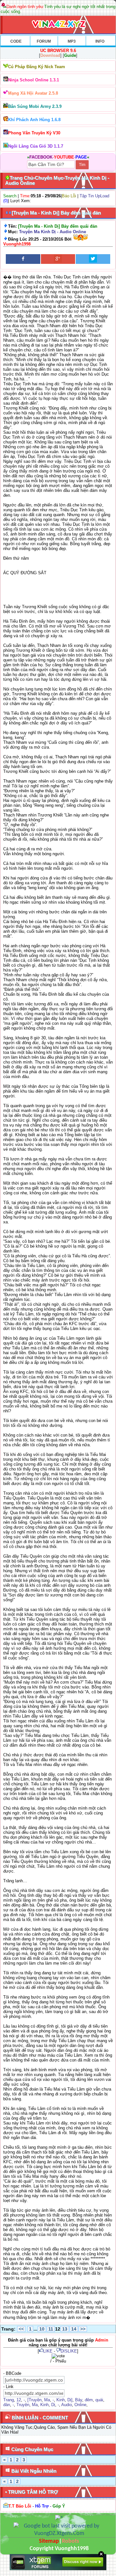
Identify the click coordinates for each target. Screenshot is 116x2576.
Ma (47, 2400)
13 (65, 2329)
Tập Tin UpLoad (94, 196)
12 (19, 2400)
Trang (9, 2400)
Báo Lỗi (69, 196)
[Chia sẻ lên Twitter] (93, 259)
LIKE (48, 2351)
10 (42, 2329)
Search (10, 196)
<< (21, 2329)
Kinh (61, 2400)
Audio (67, 2405)
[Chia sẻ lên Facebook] (23, 259)
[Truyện (34, 2400)
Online (80, 2405)
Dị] (70, 2400)
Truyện (23, 2405)
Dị (53, 2405)
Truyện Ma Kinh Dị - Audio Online (53, 232)
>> (83, 2329)
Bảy (79, 2400)
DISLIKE (69, 2351)
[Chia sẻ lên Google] (58, 259)
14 (74, 2329)
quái (99, 2400)
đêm (89, 2400)
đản (7, 2405)
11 (51, 2329)
